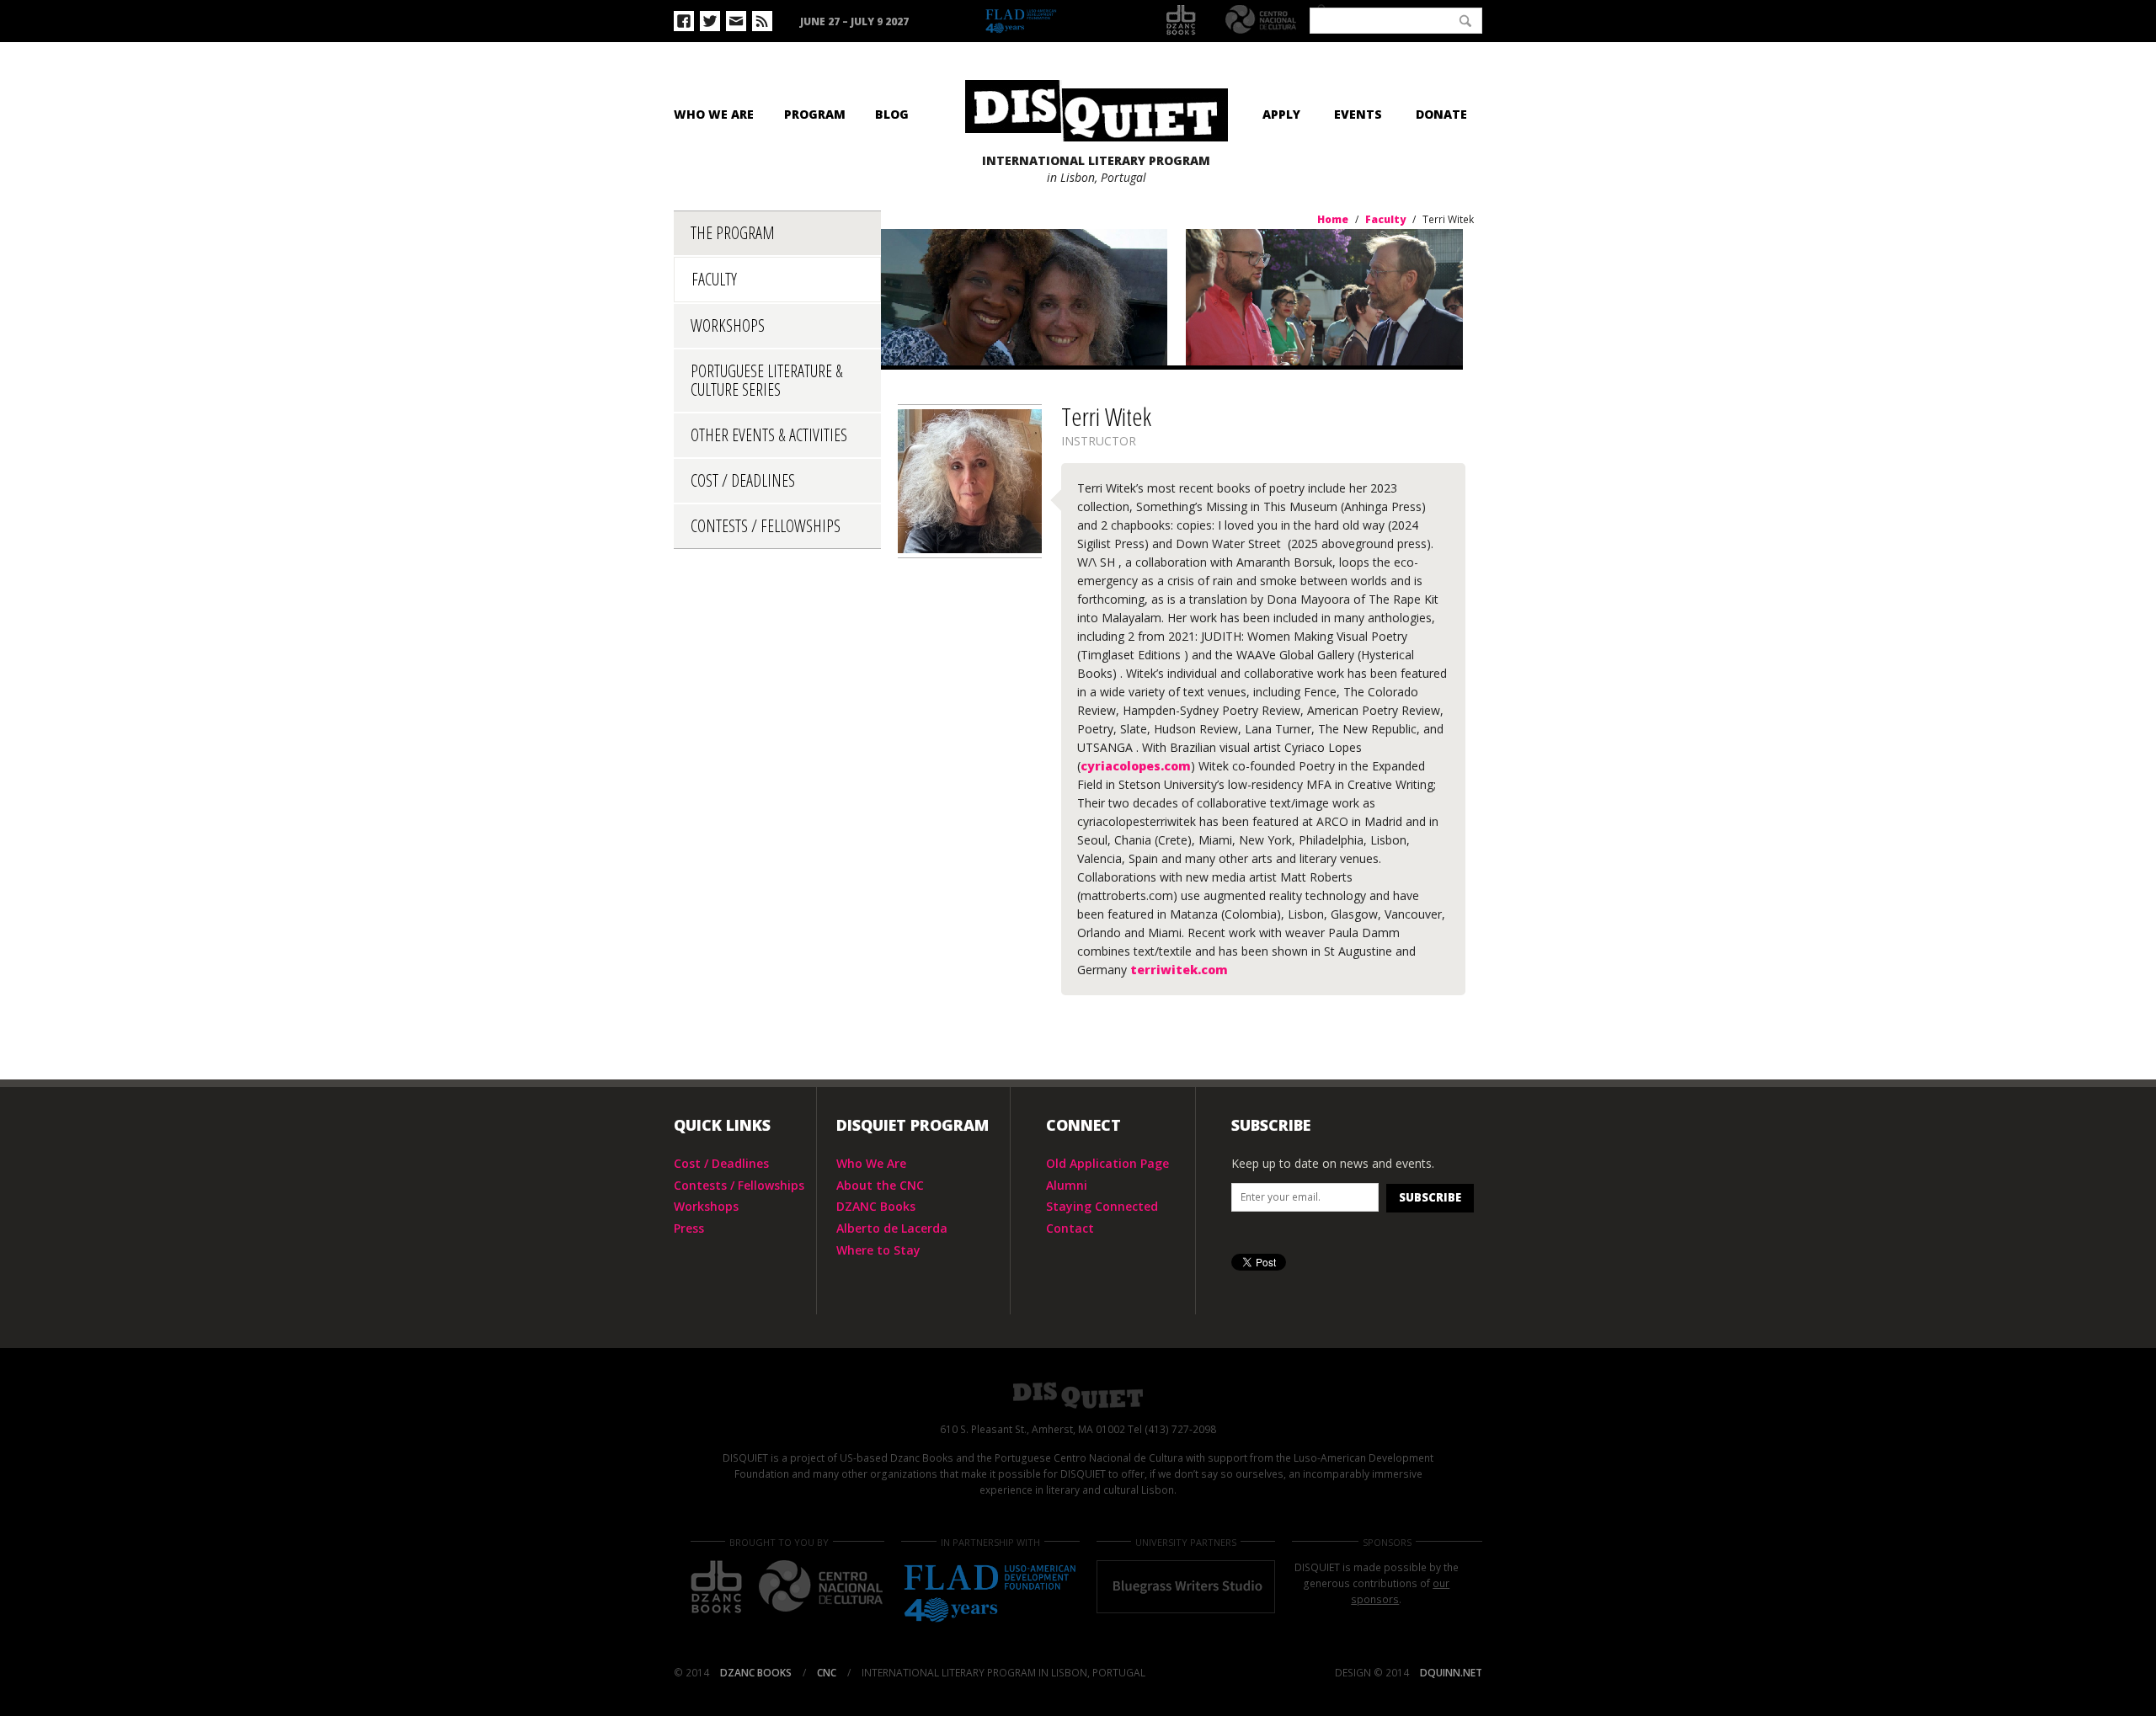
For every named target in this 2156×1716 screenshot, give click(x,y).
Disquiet (1078, 1396)
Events (1358, 114)
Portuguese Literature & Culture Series (767, 380)
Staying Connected (1102, 1206)
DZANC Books (876, 1206)
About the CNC (880, 1185)
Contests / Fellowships (766, 526)
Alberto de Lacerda (892, 1228)
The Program (733, 233)
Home (1333, 219)
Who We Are (714, 114)
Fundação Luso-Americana (1061, 22)
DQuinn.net (1451, 1673)
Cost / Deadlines (743, 480)
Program (815, 114)
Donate (1441, 114)
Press (689, 1228)
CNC (1261, 19)
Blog (892, 114)
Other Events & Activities (769, 435)
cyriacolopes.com (1136, 766)
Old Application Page (1107, 1163)
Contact (1070, 1228)
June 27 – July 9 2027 (854, 21)
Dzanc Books (1181, 20)
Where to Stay (878, 1250)
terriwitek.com (1177, 970)
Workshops (728, 325)
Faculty (714, 279)
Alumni (1067, 1185)
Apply (1281, 114)
